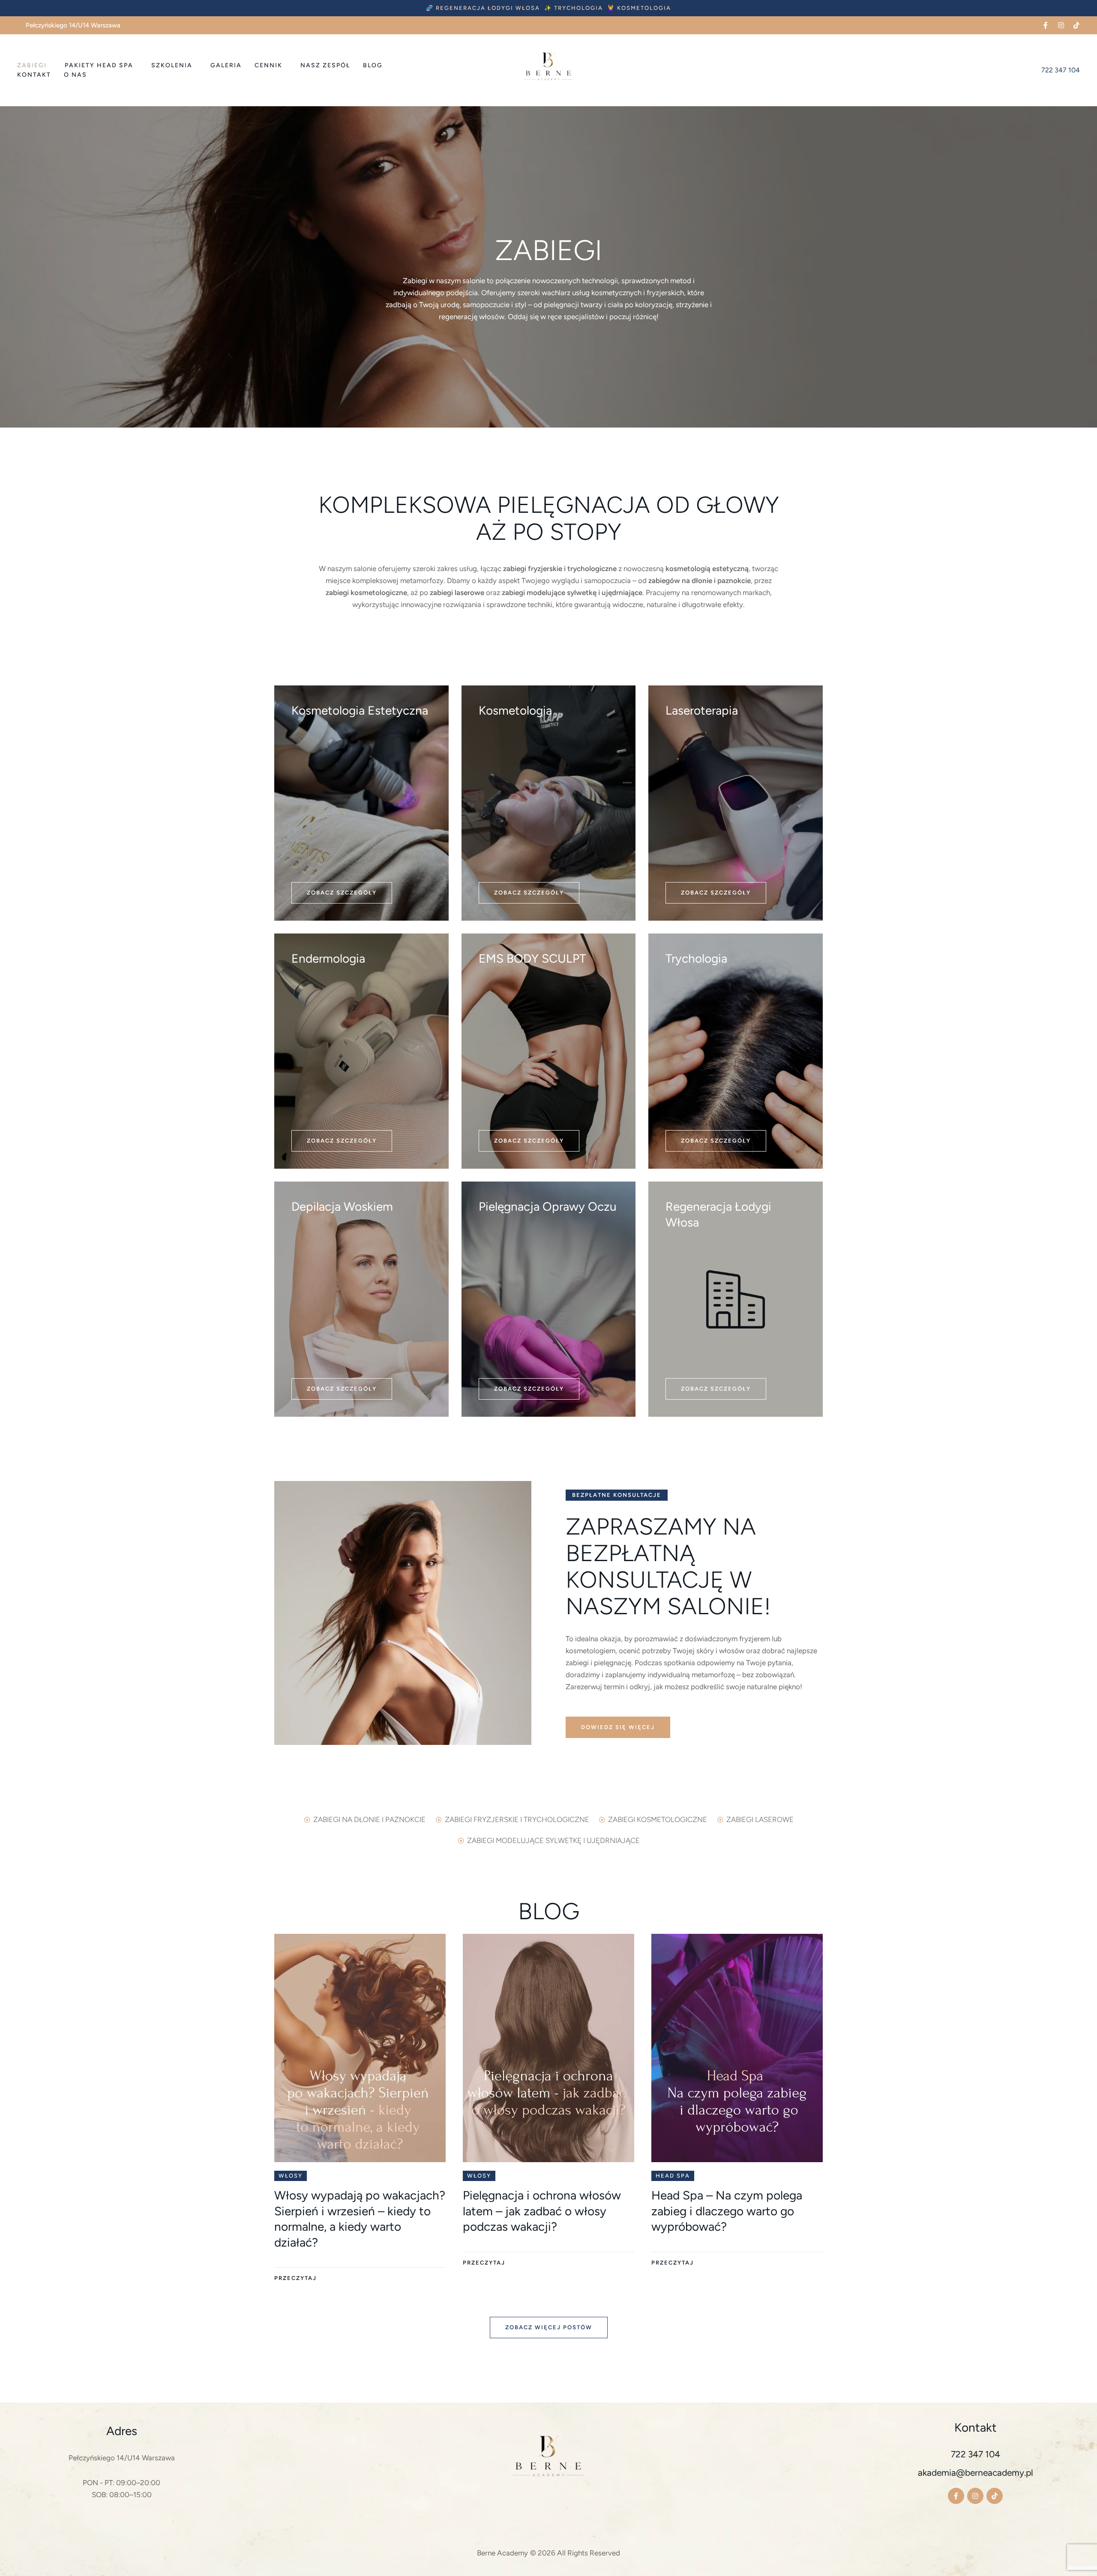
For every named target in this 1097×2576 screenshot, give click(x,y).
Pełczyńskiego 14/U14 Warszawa (122, 2458)
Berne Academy (502, 2553)
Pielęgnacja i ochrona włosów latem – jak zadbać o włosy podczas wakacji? (542, 2211)
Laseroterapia (702, 710)
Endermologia (328, 958)
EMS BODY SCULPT (532, 958)
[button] (483, 8)
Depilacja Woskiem (342, 1206)
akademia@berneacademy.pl (976, 2473)
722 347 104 (976, 2454)
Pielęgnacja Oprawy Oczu (548, 1206)
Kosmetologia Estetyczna (360, 710)
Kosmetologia (515, 710)
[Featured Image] (360, 2048)
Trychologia (696, 958)
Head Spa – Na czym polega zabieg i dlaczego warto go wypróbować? (727, 2211)
